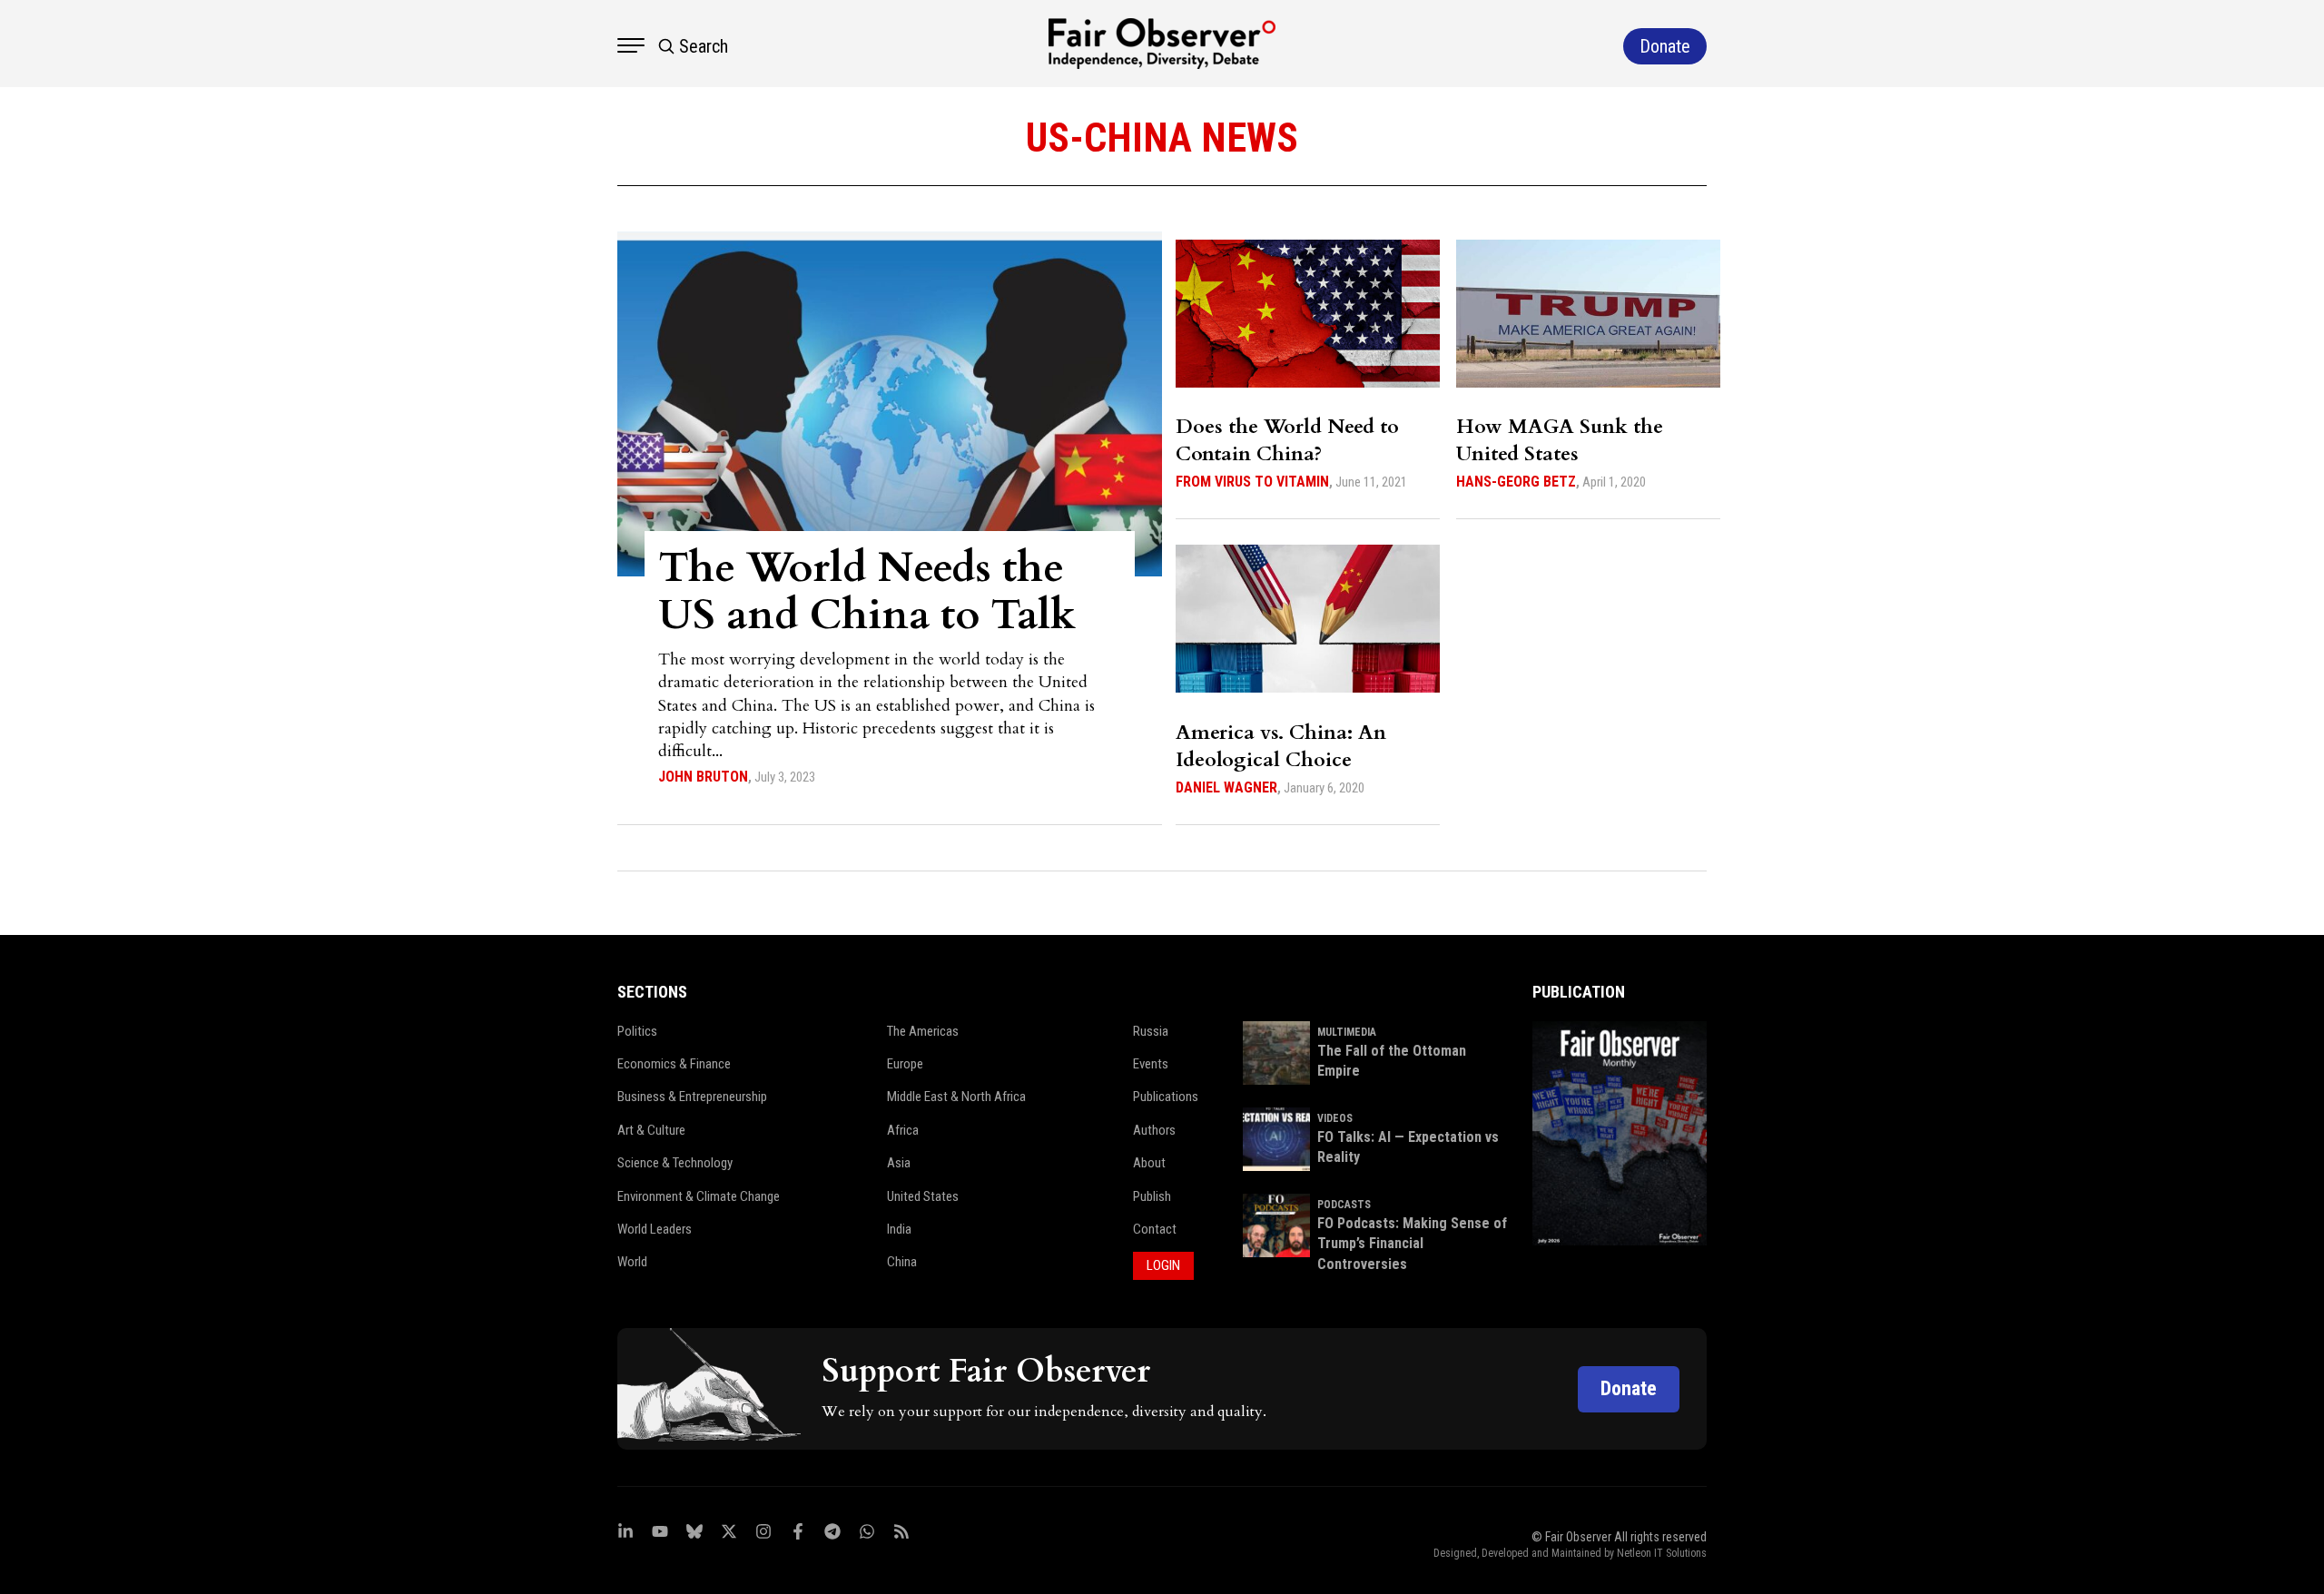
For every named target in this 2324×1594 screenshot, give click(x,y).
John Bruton (703, 777)
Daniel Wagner (1226, 787)
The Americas (923, 1031)
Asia (899, 1163)
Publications (1166, 1097)
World (632, 1262)
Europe (905, 1064)
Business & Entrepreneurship (692, 1097)
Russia (1151, 1031)
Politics (637, 1031)
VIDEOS (1335, 1118)
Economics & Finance (674, 1064)
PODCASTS (1344, 1205)
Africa (903, 1130)
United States (923, 1196)
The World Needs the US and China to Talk (867, 591)
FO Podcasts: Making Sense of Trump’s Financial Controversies (1412, 1244)
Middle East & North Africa (956, 1097)
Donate (1629, 1388)
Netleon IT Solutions (1662, 1553)
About (1149, 1163)
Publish (1152, 1196)
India (899, 1229)
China (902, 1262)
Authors (1154, 1130)
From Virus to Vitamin (1252, 482)
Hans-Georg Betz (1516, 482)
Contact (1155, 1229)
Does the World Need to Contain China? (1287, 440)
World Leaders (655, 1229)
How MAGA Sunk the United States (1560, 440)
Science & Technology (675, 1163)
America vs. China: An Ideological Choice (1281, 746)
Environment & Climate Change (699, 1196)
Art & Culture (651, 1130)
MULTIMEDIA (1347, 1032)
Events (1151, 1064)
